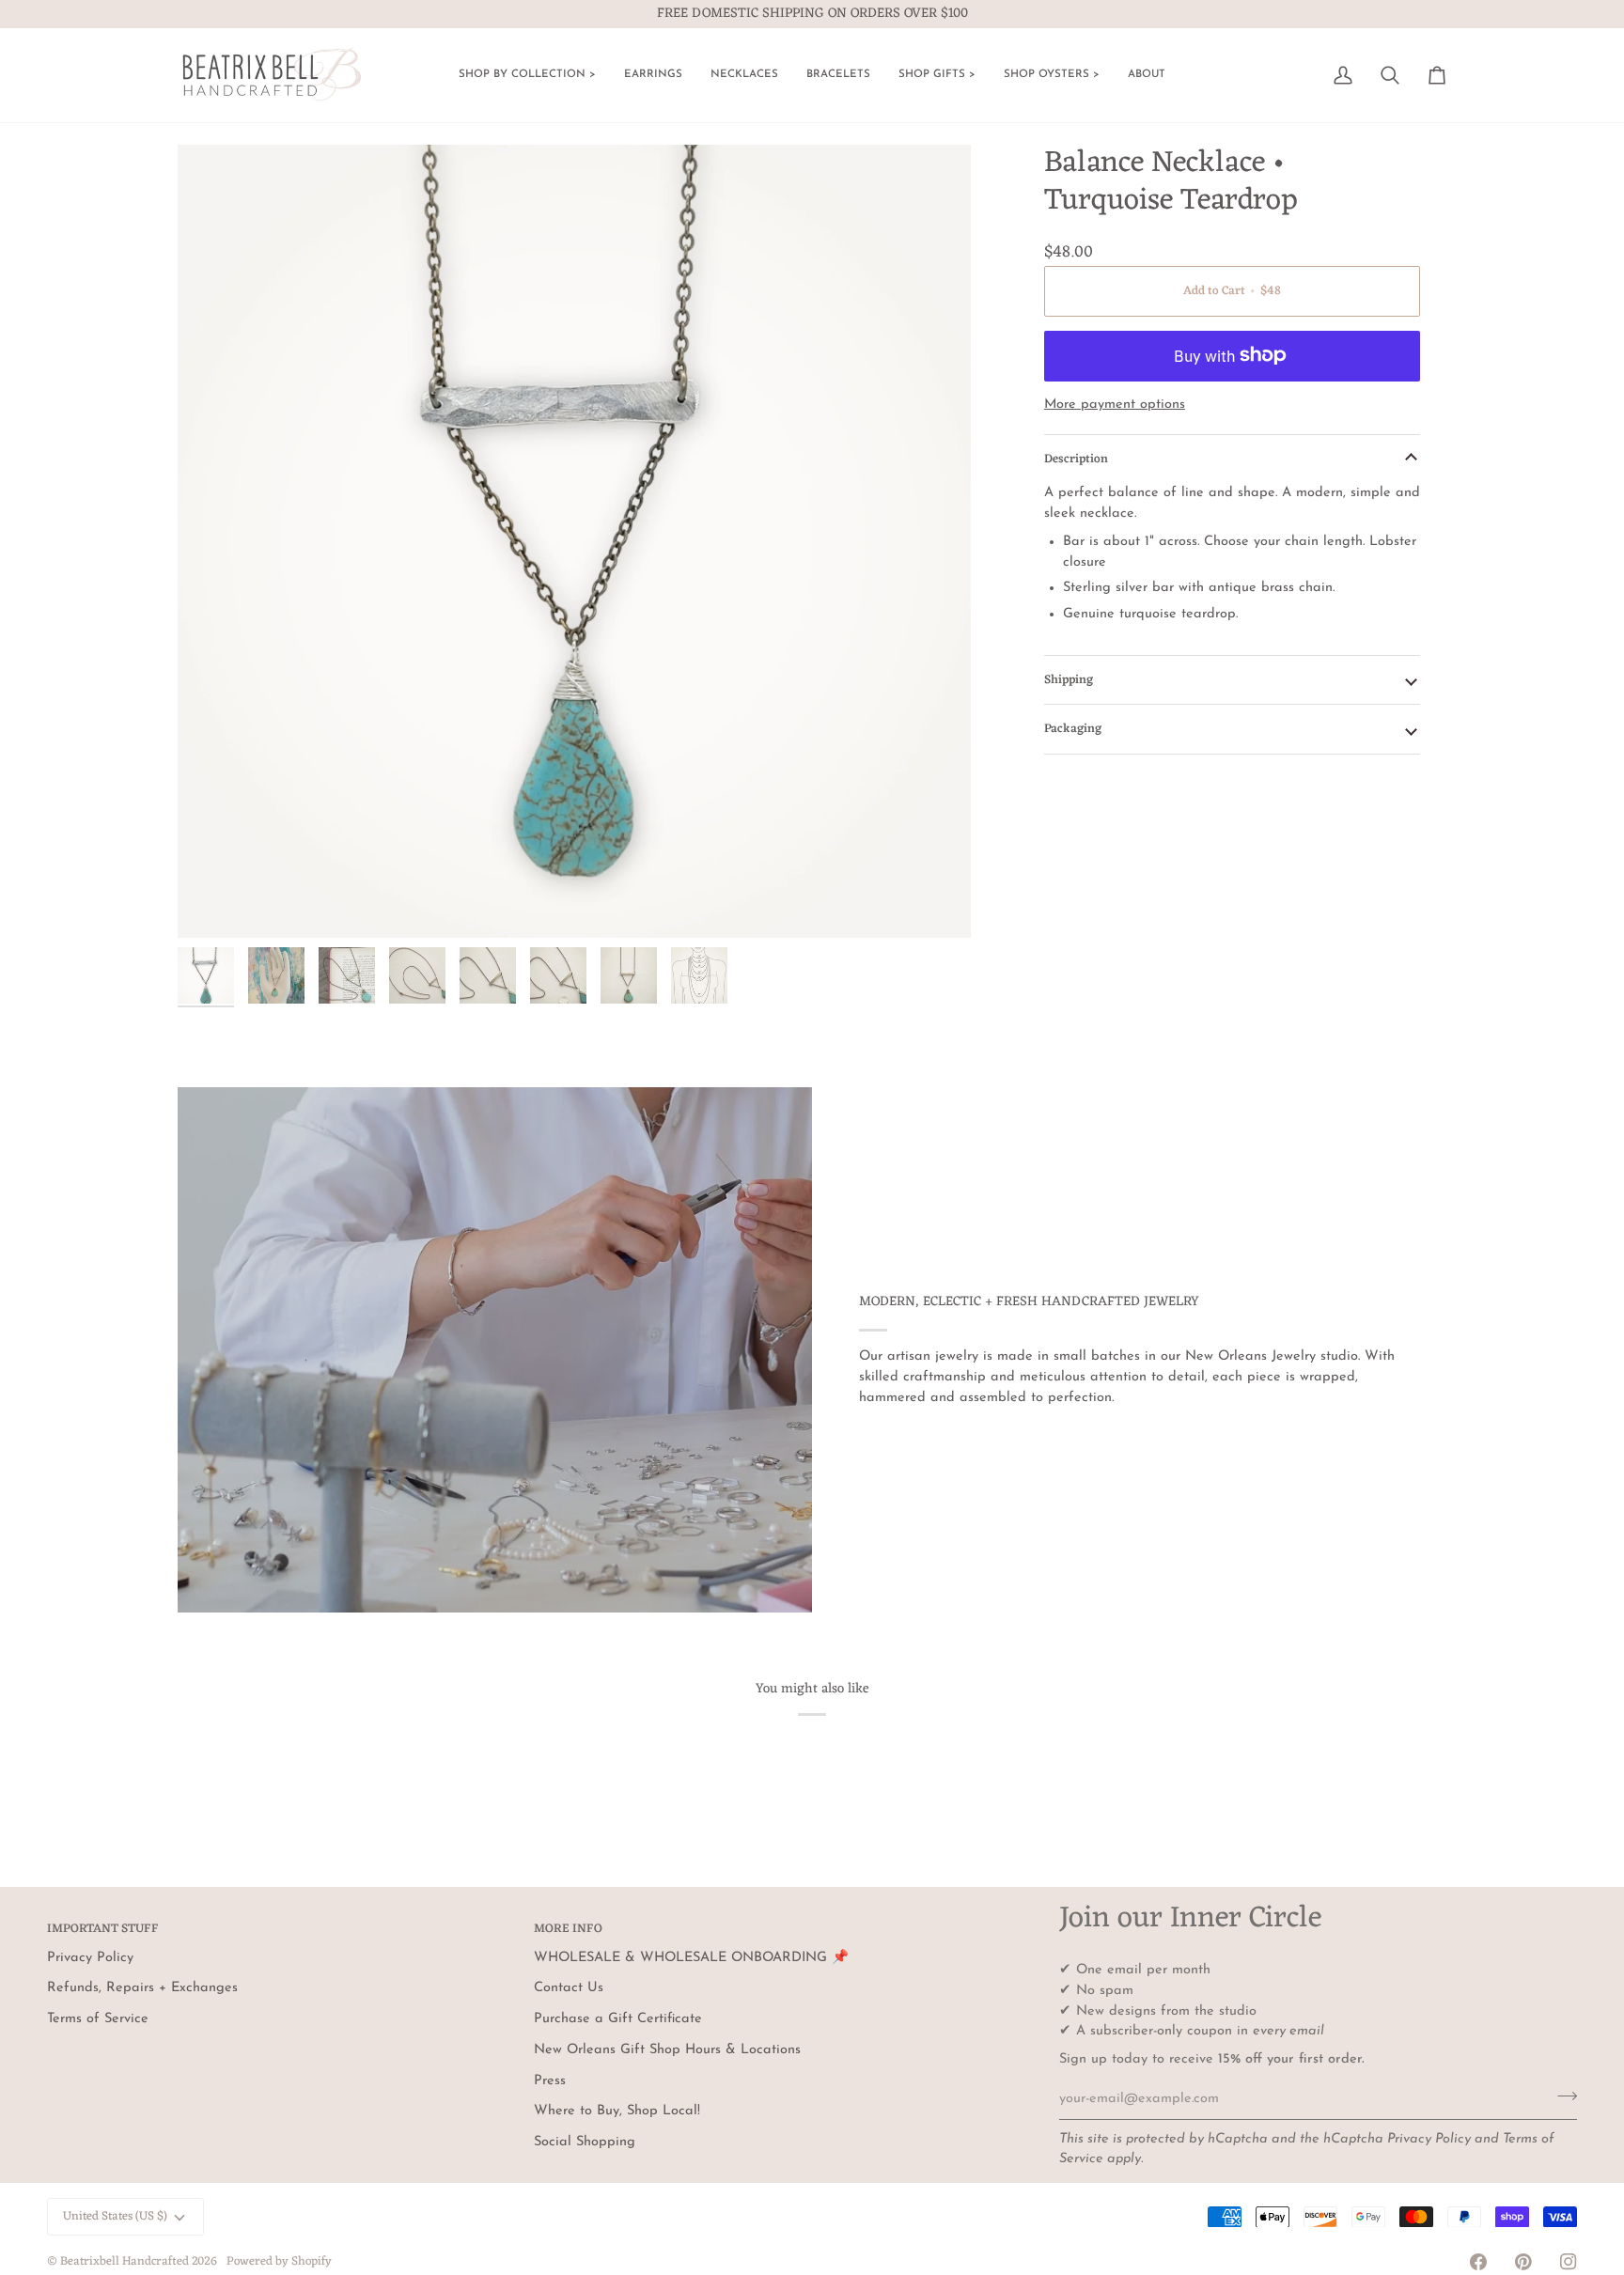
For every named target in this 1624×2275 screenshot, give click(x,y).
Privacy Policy (1429, 2139)
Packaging (1073, 729)
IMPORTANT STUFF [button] (103, 1930)
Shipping (1069, 679)
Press (550, 2081)
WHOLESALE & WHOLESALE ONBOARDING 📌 (691, 1958)
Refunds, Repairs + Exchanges (142, 1988)
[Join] (1562, 2096)
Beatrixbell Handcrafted (125, 2261)
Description (1076, 459)
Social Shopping (585, 2142)
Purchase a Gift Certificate (618, 2019)
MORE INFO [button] (568, 1930)
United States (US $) (115, 2216)
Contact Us (569, 1988)
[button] (527, 75)
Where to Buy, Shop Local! (617, 2111)
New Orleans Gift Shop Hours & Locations (667, 2050)
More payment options (1115, 405)
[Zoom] (574, 541)
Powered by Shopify (279, 2261)
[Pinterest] (1523, 2262)
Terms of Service (98, 2019)
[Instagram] (1569, 2262)
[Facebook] (1478, 2262)
